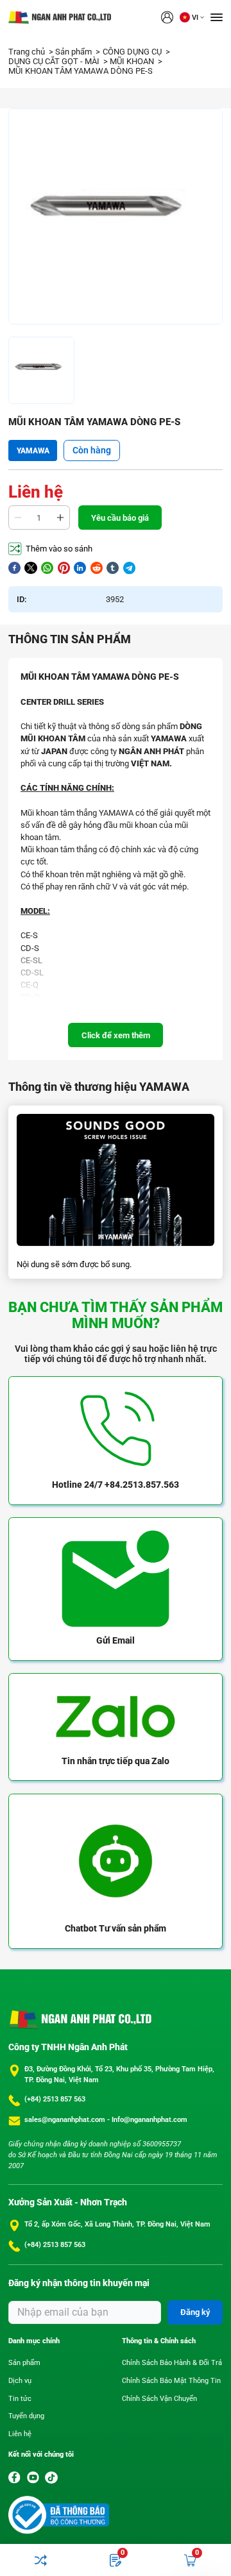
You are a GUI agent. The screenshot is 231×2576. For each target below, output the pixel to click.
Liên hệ (20, 2434)
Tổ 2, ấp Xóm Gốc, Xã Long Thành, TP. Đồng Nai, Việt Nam (117, 2224)
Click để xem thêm (116, 1035)
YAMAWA (33, 451)
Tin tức (20, 2399)
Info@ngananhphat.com (150, 2120)
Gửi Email (116, 1640)
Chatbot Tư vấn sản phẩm (116, 1928)
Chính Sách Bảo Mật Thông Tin (171, 2381)
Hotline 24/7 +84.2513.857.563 (116, 1485)
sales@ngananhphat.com (66, 2120)
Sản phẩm (74, 52)
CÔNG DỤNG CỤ (133, 52)
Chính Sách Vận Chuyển (159, 2399)
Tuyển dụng (26, 2416)
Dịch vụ (20, 2381)
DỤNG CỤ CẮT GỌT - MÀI (55, 61)
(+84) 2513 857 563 (55, 2099)
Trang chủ (28, 52)
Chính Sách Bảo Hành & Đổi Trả (172, 2363)
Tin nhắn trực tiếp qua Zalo (116, 1761)
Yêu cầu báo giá (120, 518)
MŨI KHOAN (133, 61)
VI (195, 18)
